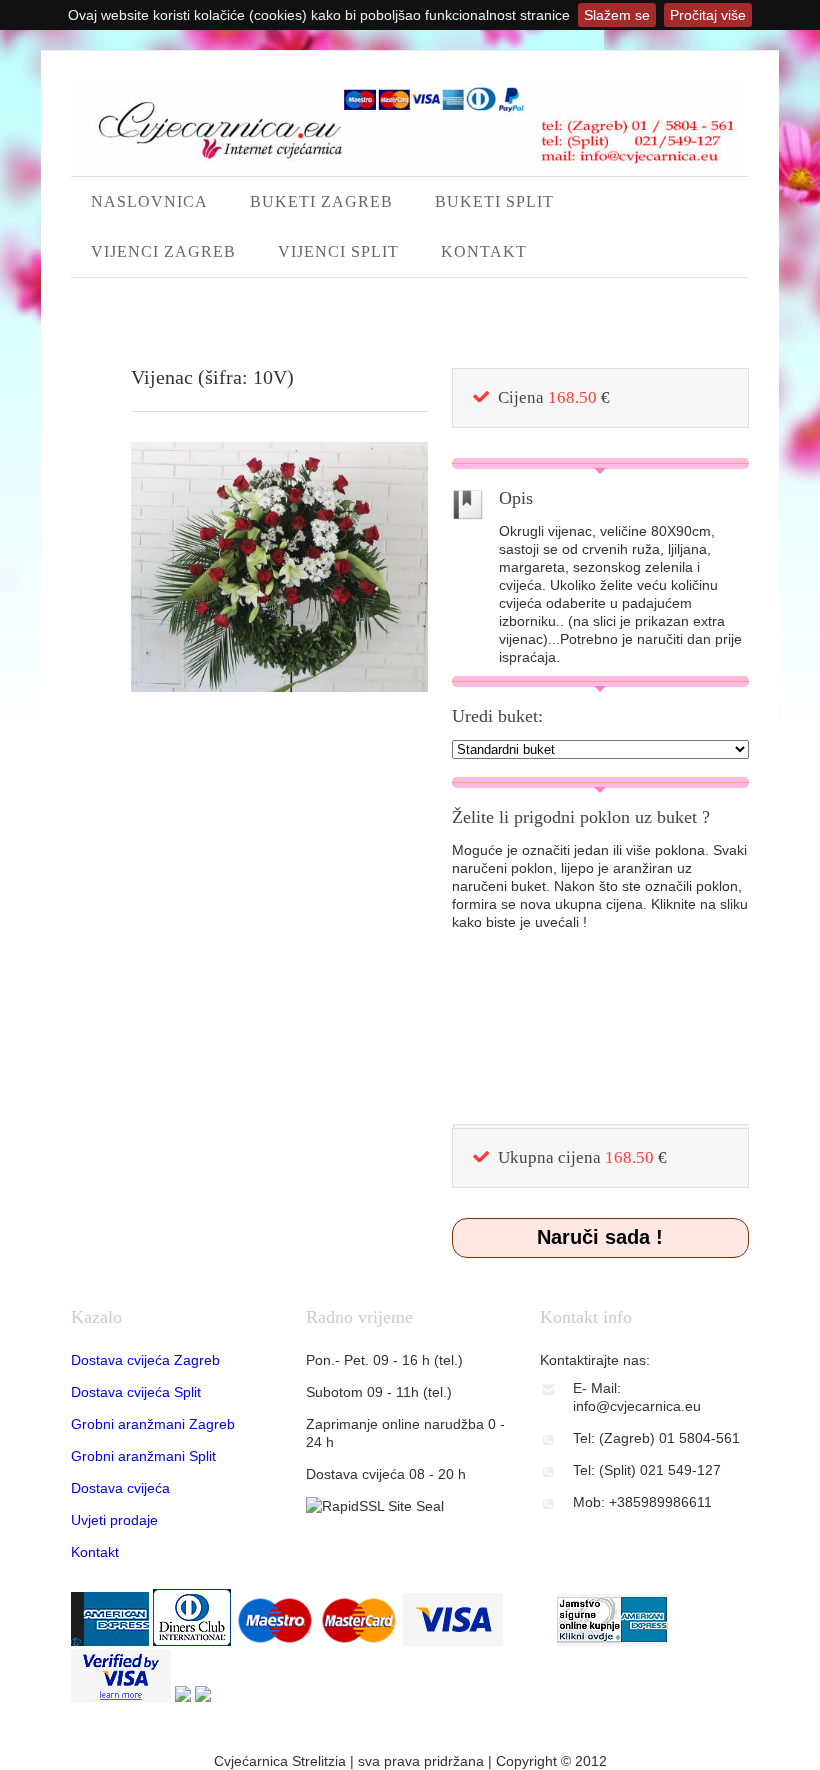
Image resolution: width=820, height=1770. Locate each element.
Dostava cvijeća (120, 1488)
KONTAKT (484, 251)
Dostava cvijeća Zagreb (145, 1360)
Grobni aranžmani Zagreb (153, 1424)
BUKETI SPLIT (494, 201)
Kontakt (95, 1552)
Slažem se (617, 15)
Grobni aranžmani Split (143, 1456)
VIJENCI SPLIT (338, 251)
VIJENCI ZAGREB (163, 251)
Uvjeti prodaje (114, 1520)
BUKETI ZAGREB (321, 201)
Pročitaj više (708, 15)
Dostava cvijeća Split (136, 1392)
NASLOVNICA (149, 201)
